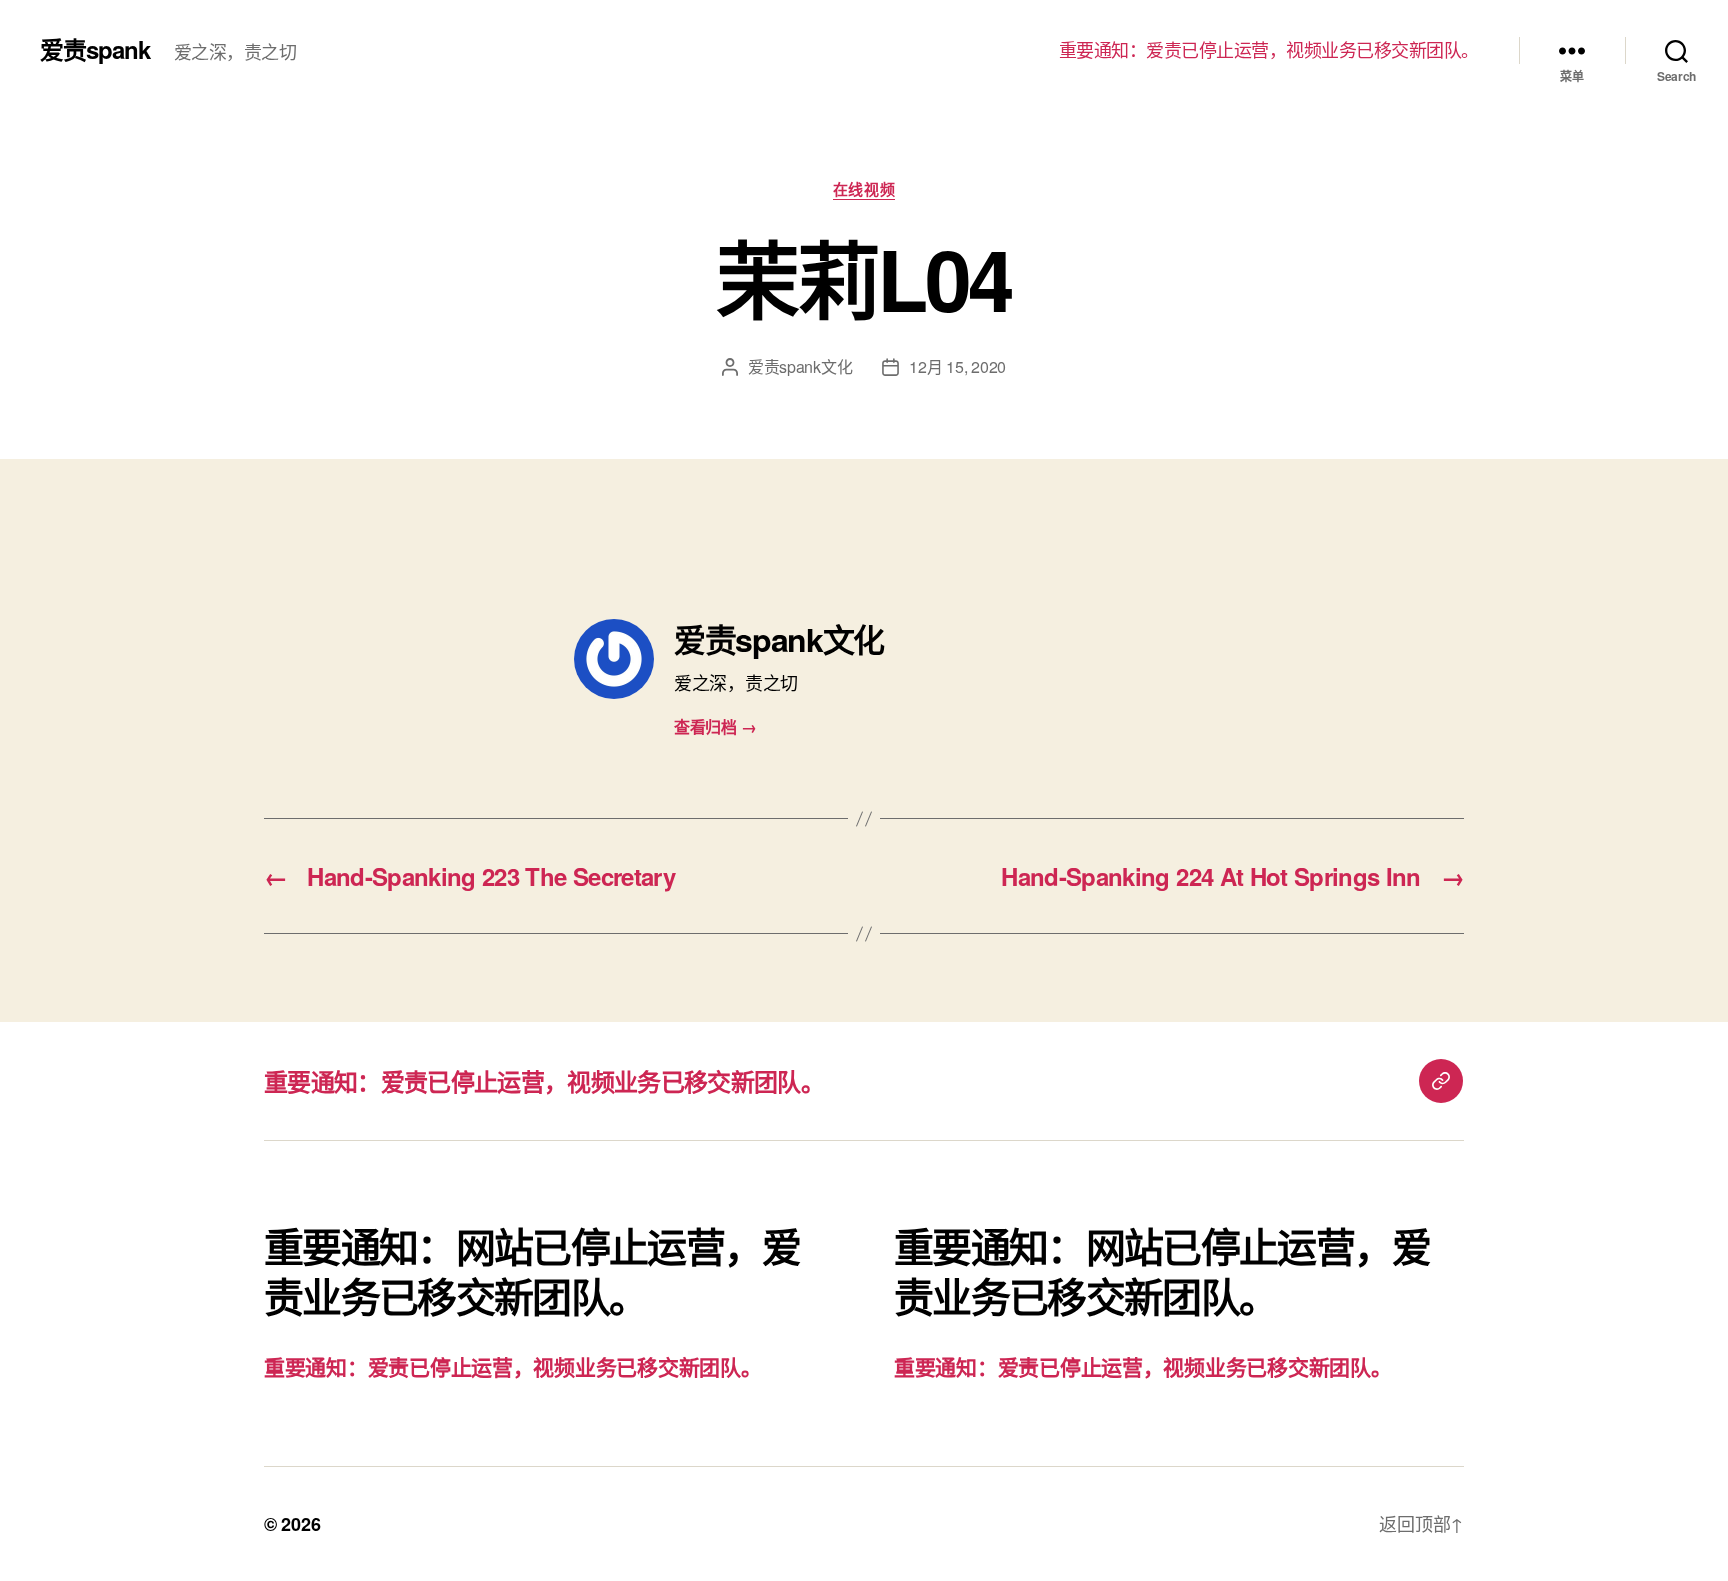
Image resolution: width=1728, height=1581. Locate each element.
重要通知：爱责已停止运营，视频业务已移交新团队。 (1269, 50)
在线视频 (864, 190)
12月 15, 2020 (957, 366)
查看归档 (715, 726)
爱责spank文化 (800, 366)
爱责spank (95, 49)
